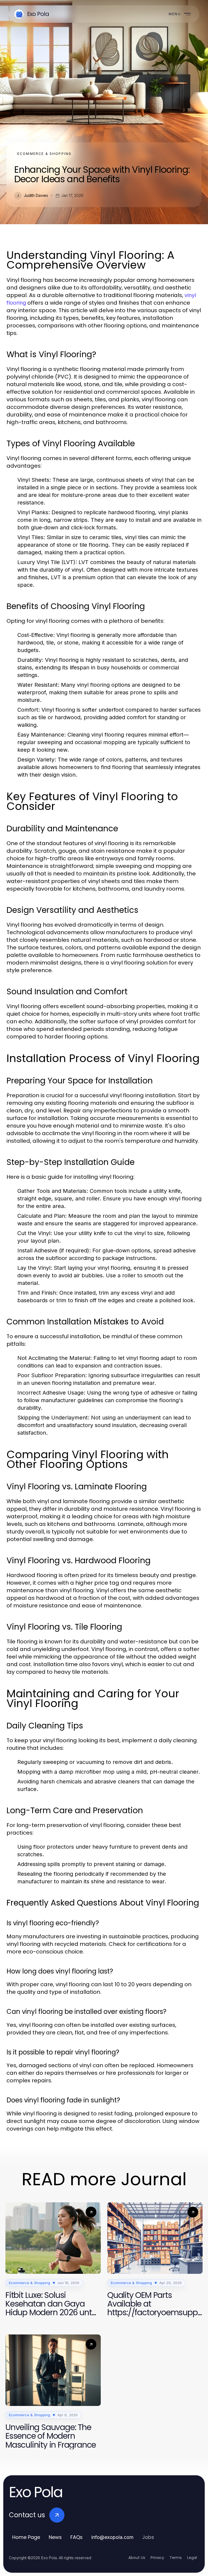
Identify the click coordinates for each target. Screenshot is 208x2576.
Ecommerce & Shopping (44, 154)
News (55, 2537)
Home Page (26, 2537)
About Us (137, 2558)
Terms (176, 2558)
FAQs (77, 2537)
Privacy (157, 2558)
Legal (192, 2558)
